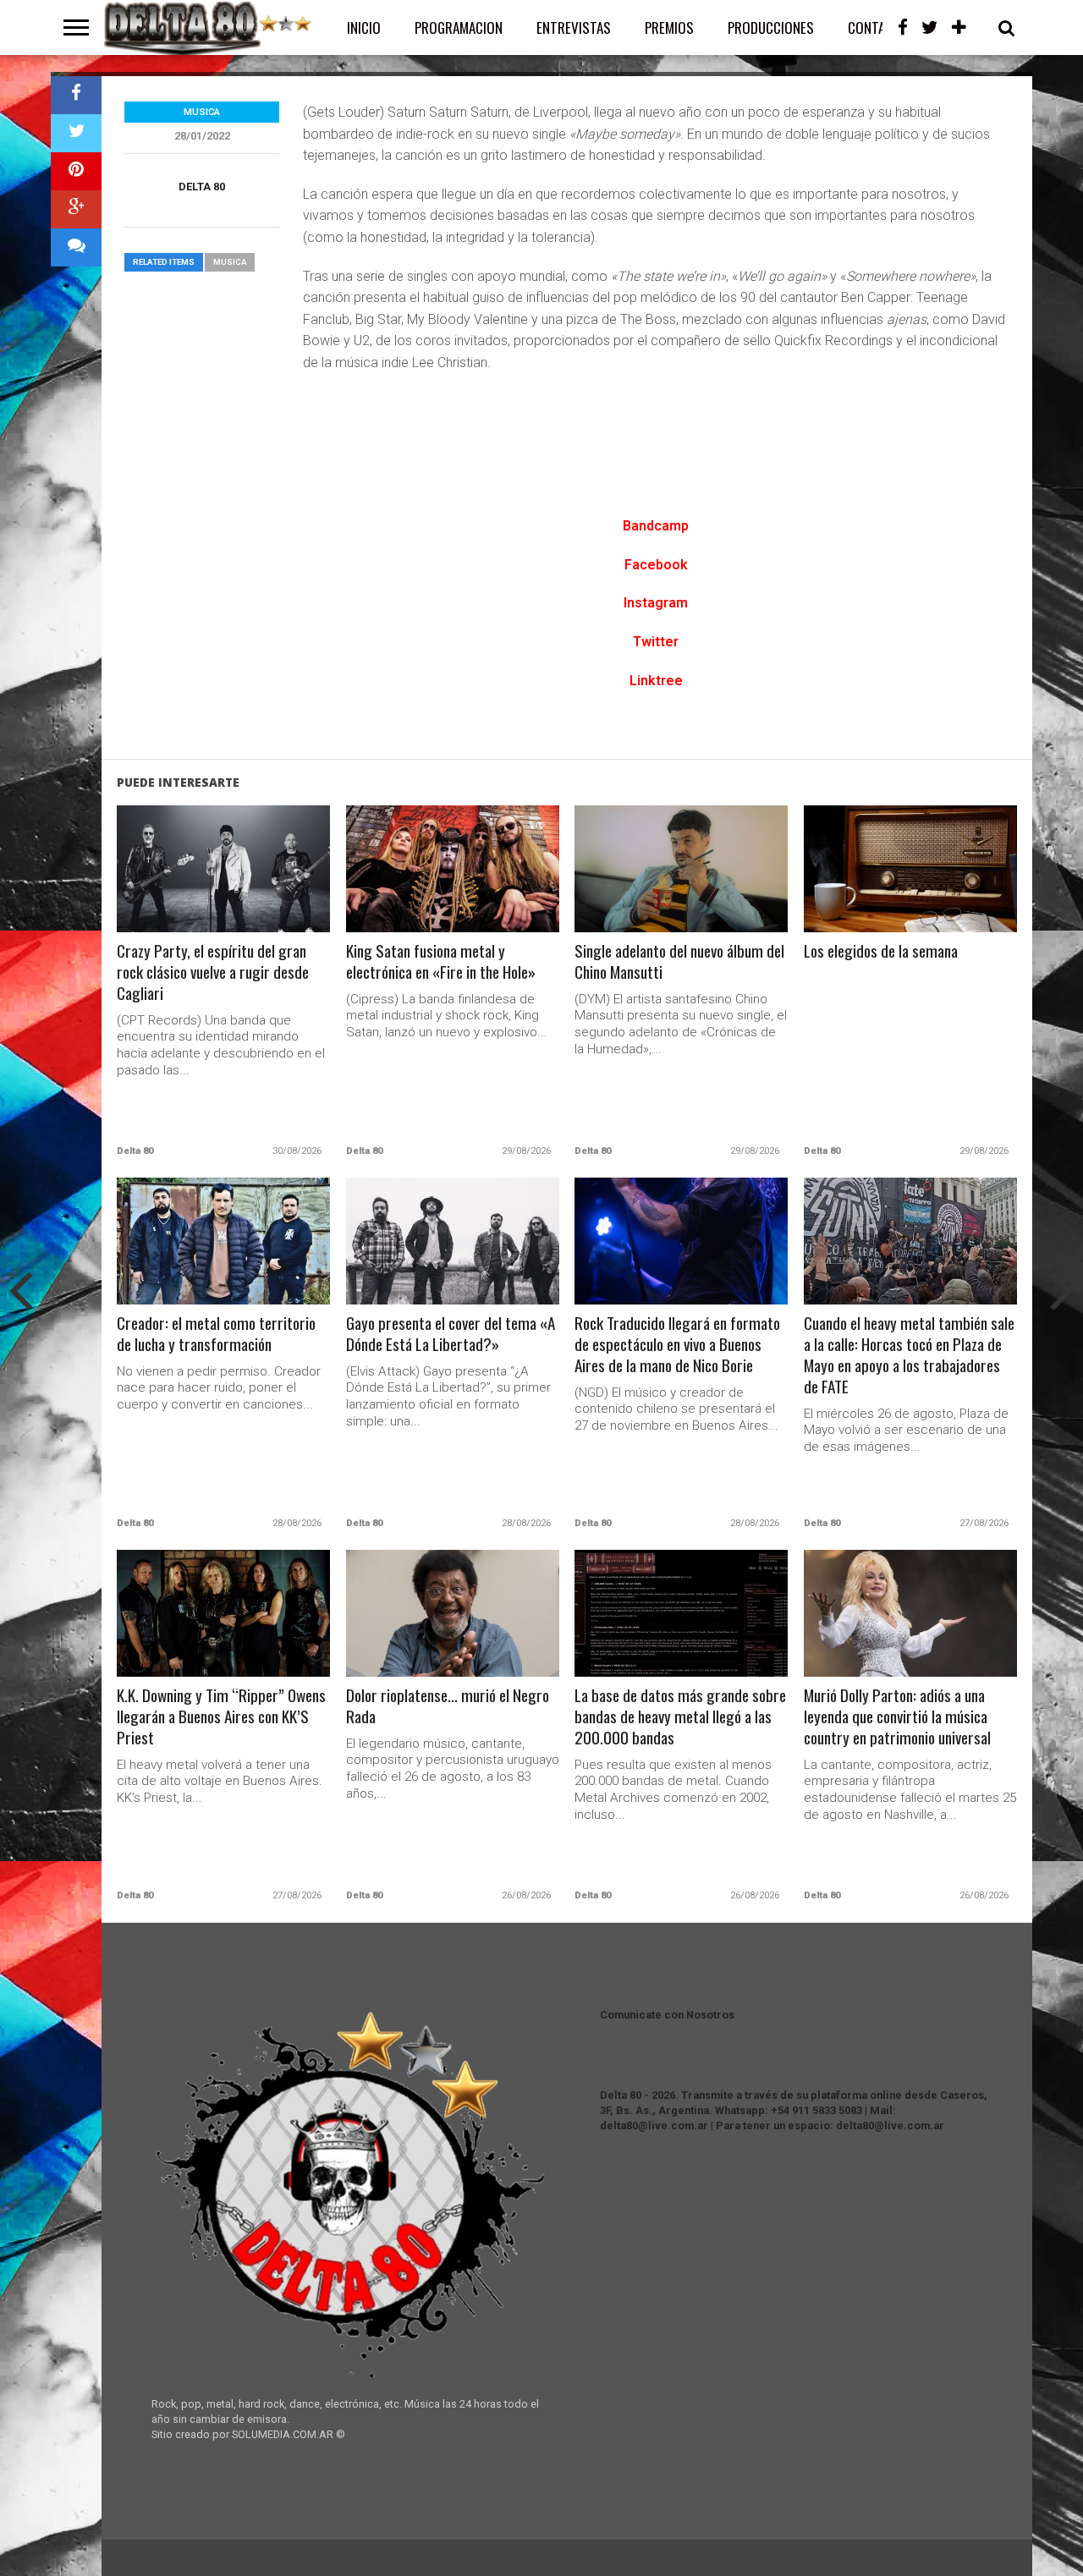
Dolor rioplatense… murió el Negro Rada (448, 1706)
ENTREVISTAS (574, 27)
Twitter (656, 642)
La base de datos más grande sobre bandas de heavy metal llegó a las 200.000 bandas (680, 1717)
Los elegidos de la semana (881, 951)
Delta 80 (202, 187)
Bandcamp (656, 526)
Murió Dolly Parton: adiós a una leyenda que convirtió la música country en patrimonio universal (897, 1717)
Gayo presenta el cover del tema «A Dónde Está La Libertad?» (451, 1334)
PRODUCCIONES (771, 27)
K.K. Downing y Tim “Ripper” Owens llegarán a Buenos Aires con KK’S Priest (221, 1717)
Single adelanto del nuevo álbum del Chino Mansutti (679, 962)
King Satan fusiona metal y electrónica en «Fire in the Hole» (441, 962)
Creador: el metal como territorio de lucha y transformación (216, 1334)
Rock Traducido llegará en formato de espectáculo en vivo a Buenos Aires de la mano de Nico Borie (677, 1345)
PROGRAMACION (459, 27)
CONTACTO (878, 27)
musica (230, 262)
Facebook (656, 565)
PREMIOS (669, 27)
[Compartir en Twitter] (76, 133)
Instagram (656, 603)
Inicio (364, 27)
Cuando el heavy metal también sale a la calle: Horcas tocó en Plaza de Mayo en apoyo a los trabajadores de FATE (909, 1355)
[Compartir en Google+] (76, 209)
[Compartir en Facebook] (76, 95)
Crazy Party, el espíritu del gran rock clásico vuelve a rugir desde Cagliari (213, 972)
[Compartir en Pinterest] (76, 171)
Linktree (656, 681)
